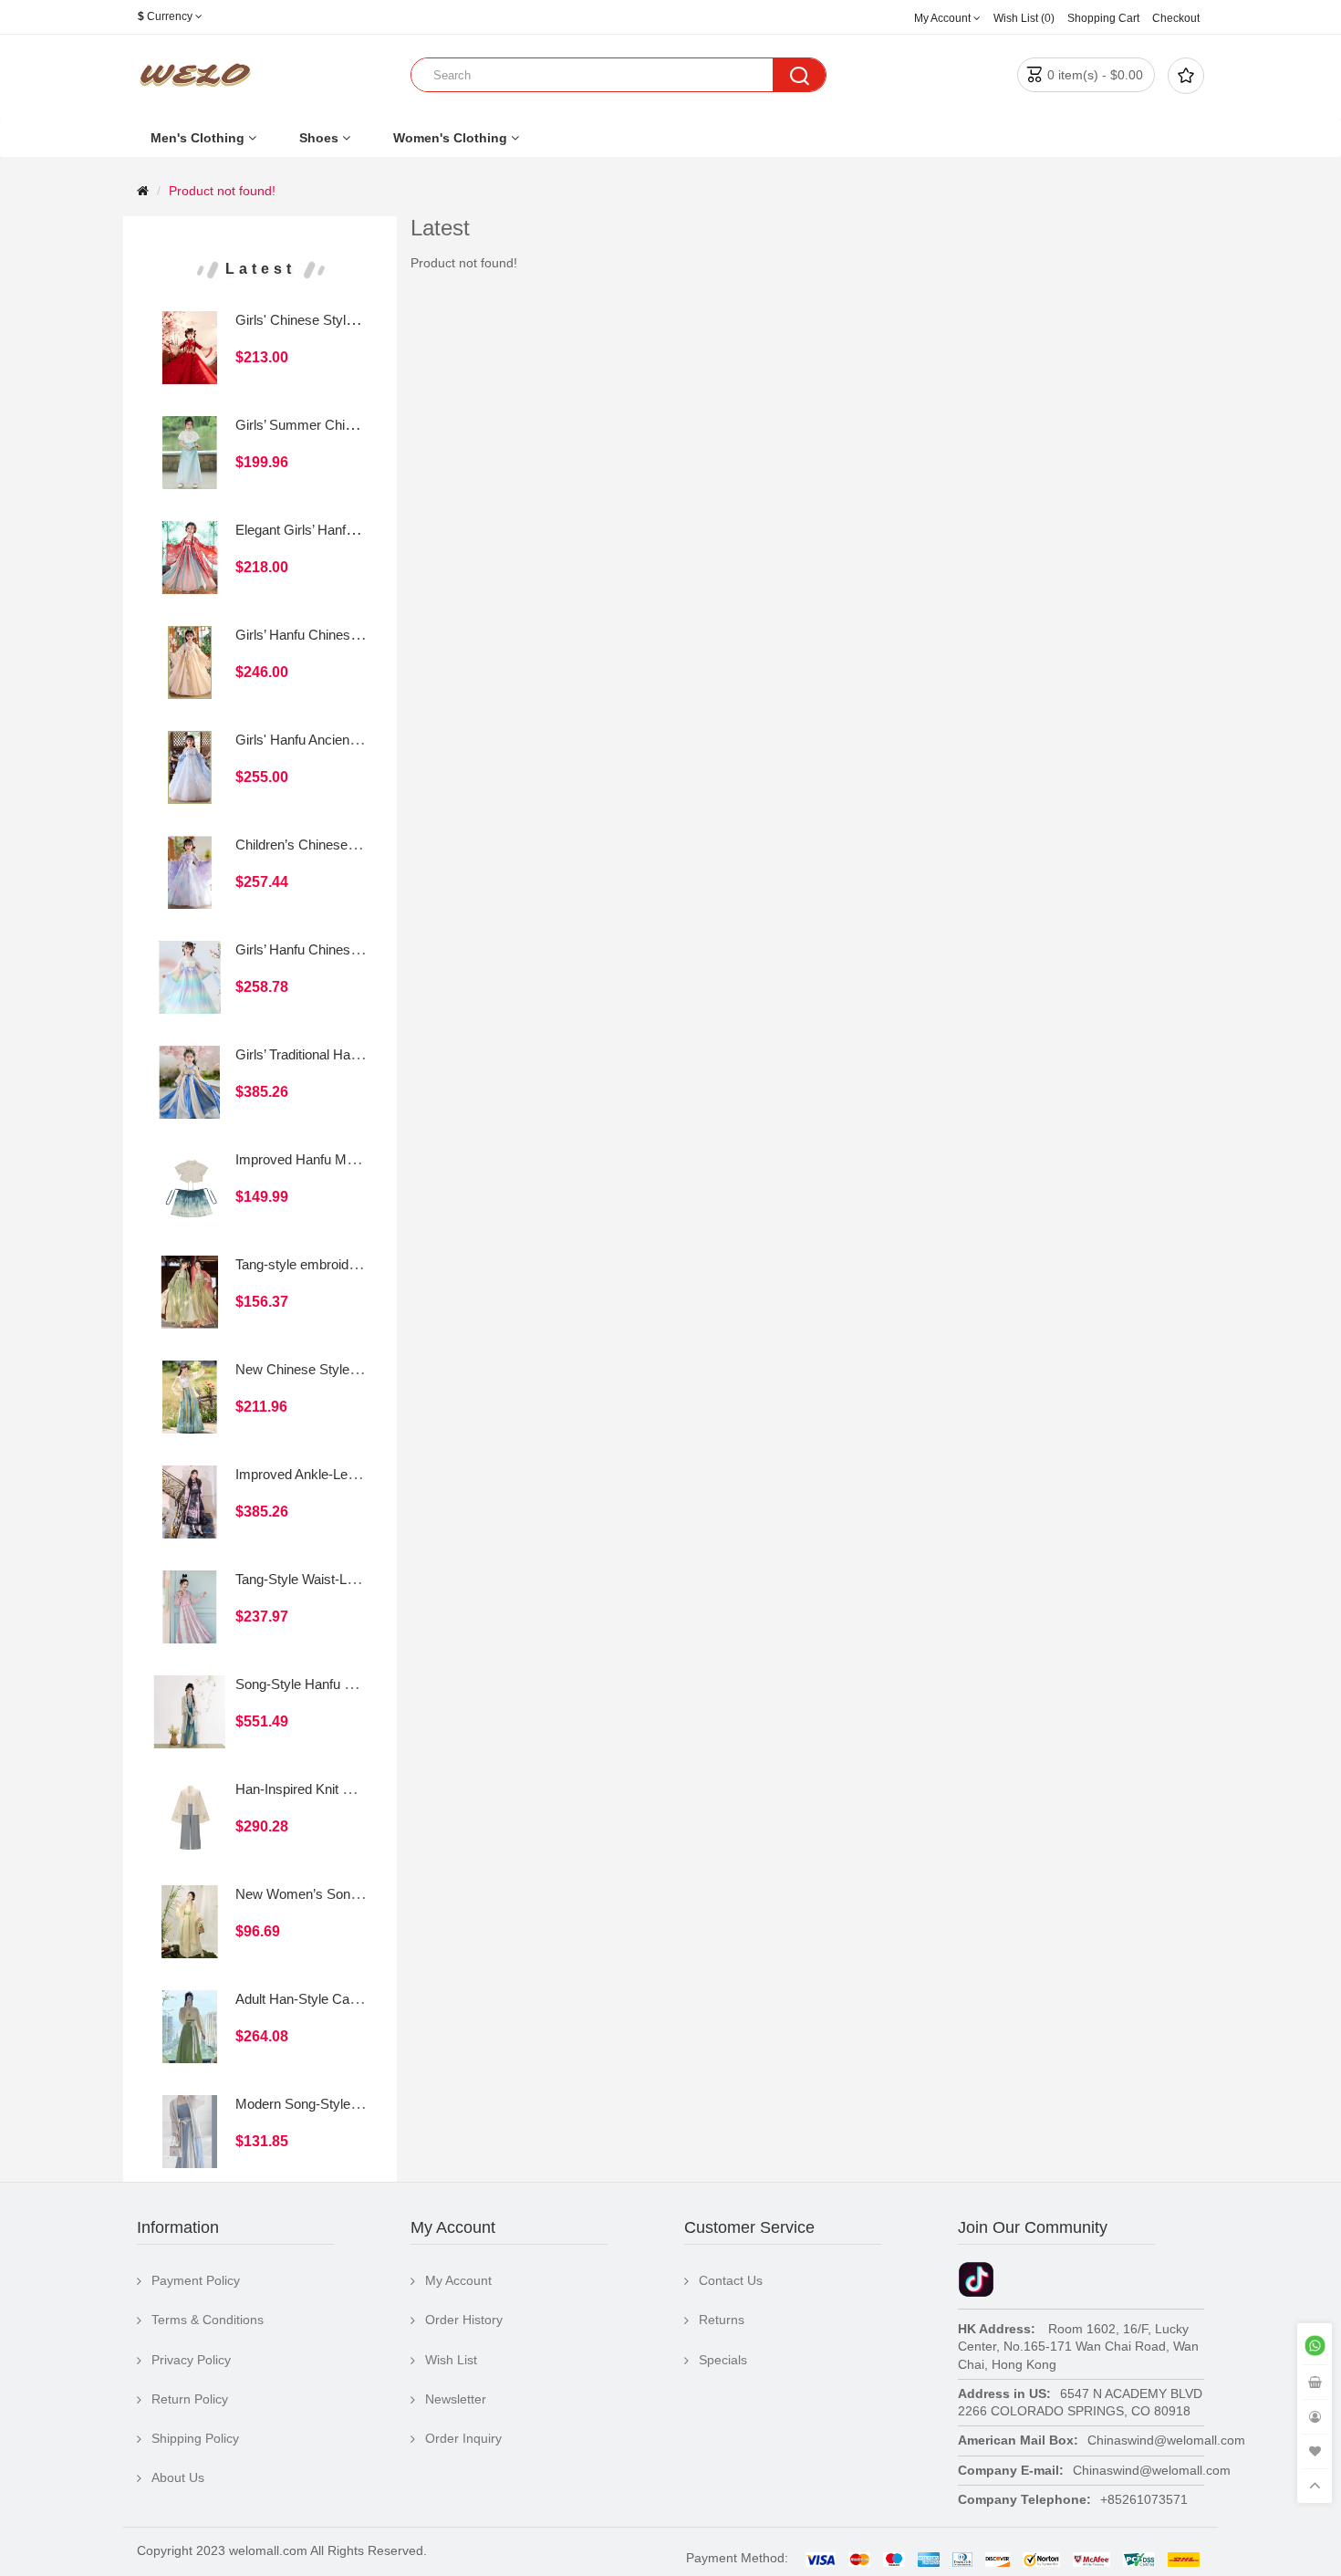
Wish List (451, 2360)
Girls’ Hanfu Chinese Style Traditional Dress (365, 949)
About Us (178, 2477)
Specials (723, 2360)
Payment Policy (196, 2280)
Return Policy (190, 2399)
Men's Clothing (198, 138)
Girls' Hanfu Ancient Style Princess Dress (359, 740)
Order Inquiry (463, 2438)
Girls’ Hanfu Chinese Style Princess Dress (362, 635)
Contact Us (731, 2280)
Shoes (319, 138)
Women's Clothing (450, 138)
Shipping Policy (195, 2438)
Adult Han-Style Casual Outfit (322, 1999)
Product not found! (222, 191)
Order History (464, 2320)
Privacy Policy (191, 2360)
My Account (458, 2280)
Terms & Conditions (208, 2320)
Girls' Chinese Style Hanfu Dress (334, 320)
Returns (722, 2320)
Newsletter (456, 2399)
